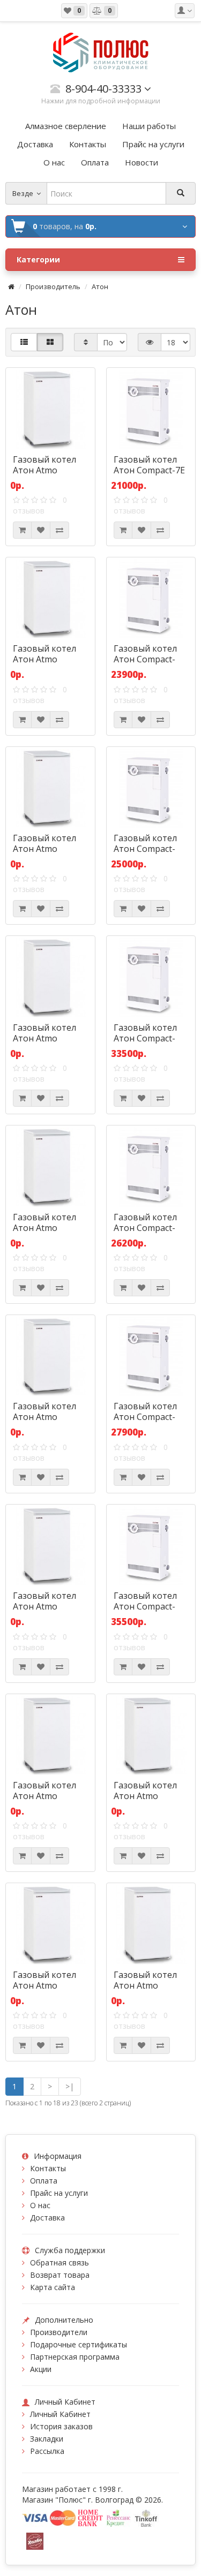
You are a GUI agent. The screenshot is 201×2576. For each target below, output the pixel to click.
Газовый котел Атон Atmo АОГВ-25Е (145, 1985)
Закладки (47, 2439)
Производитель (53, 286)
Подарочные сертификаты (79, 2344)
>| (70, 2086)
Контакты (48, 2168)
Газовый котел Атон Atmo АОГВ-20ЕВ (44, 1985)
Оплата (44, 2181)
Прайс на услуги (59, 2193)
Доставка (47, 2218)
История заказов (61, 2426)
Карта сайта (53, 2287)
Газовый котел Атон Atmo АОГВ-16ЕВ (44, 1796)
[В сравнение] (59, 530)
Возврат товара (60, 2275)
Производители (59, 2332)
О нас (40, 2205)
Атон (100, 286)
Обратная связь (59, 2263)
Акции (41, 2369)
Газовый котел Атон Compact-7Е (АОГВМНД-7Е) (149, 470)
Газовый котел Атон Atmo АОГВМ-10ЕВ (44, 1038)
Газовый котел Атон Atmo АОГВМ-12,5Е (44, 1228)
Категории (38, 259)
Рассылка (47, 2451)
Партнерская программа (75, 2357)
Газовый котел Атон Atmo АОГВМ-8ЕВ (44, 659)
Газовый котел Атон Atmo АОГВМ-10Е (44, 849)
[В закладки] (41, 530)
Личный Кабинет (60, 2414)
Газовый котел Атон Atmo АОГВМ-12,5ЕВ (44, 1417)
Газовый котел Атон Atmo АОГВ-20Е (145, 1796)
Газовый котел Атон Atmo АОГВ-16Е (44, 1606)
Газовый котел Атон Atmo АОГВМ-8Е (44, 470)
